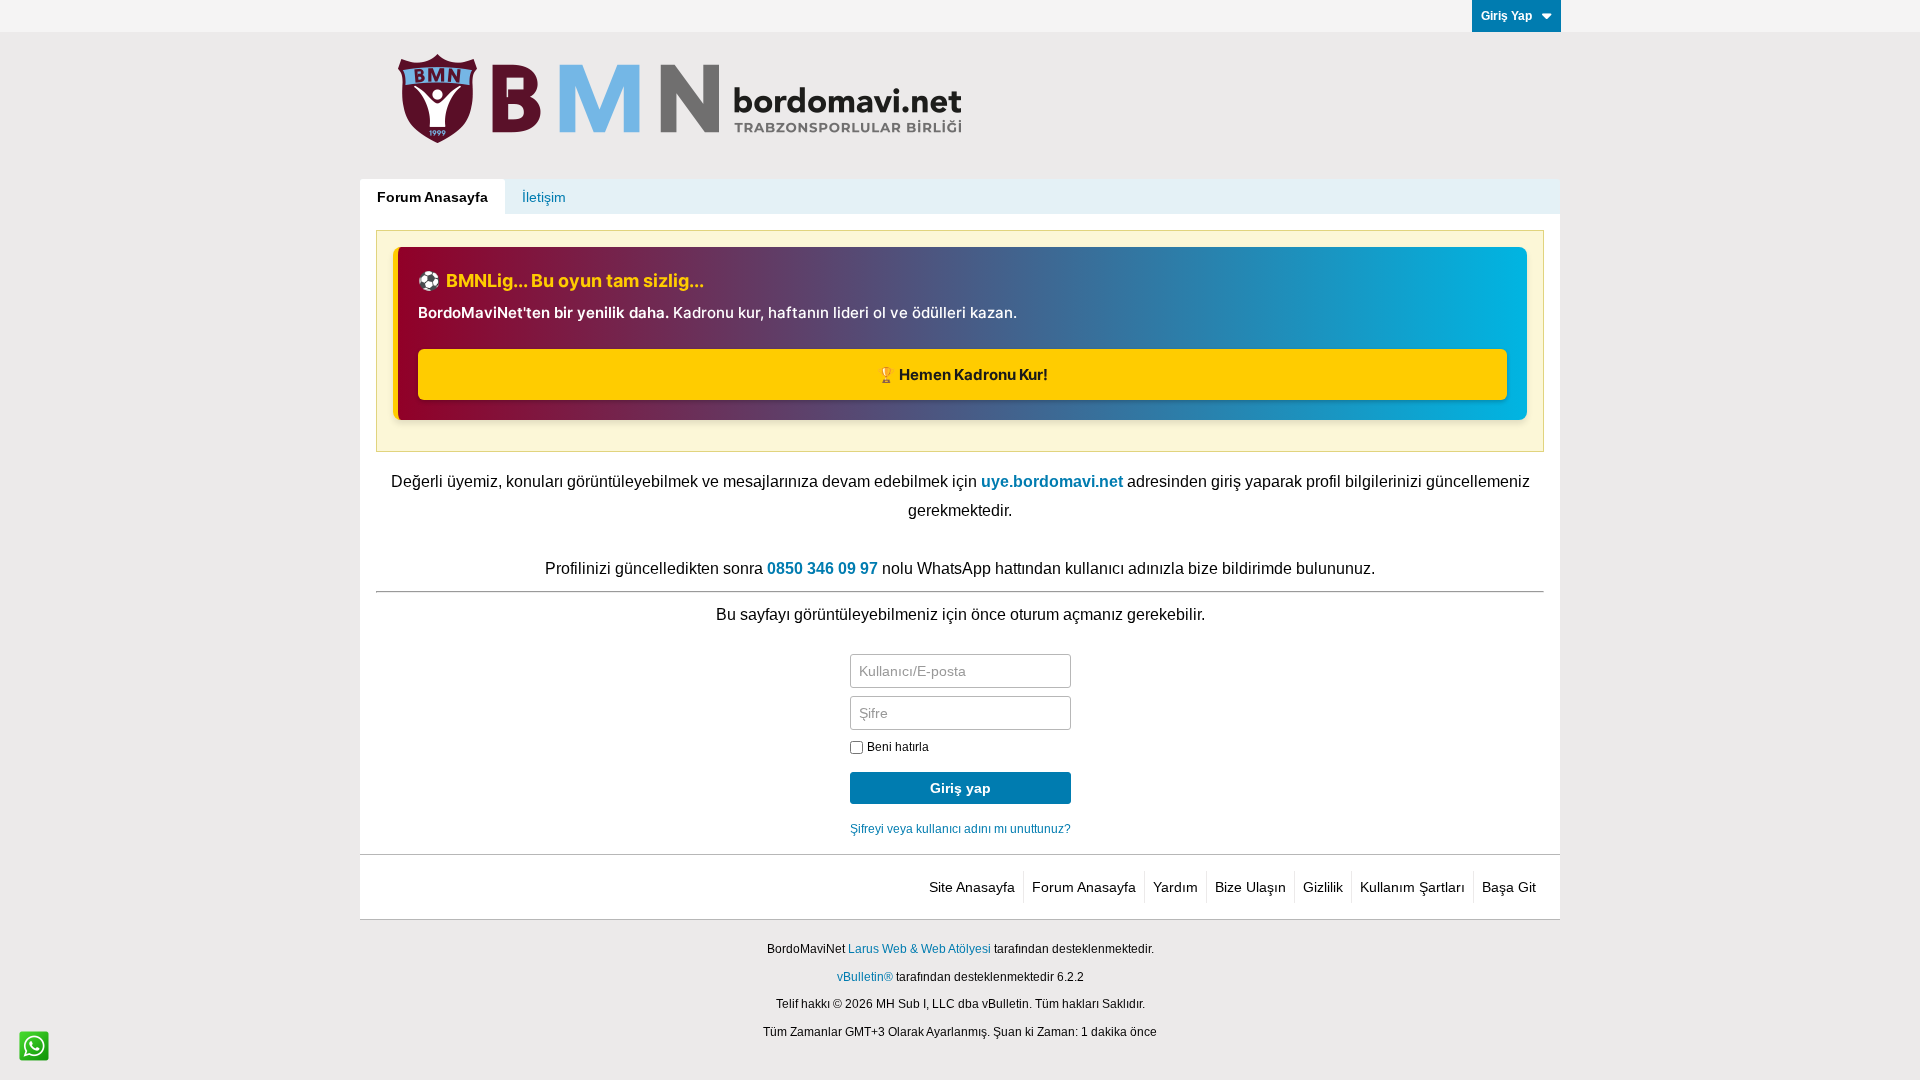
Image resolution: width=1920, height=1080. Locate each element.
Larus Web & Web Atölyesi (919, 949)
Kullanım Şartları (1412, 887)
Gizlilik (1323, 887)
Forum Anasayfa (432, 197)
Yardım (1175, 887)
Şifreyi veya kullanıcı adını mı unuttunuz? (960, 829)
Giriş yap (960, 788)
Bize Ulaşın (1250, 887)
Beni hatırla (898, 747)
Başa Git (1509, 887)
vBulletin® (865, 977)
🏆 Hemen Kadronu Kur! (962, 374)
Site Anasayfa (972, 887)
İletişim (544, 197)
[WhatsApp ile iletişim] (34, 1046)
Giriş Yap (1506, 16)
